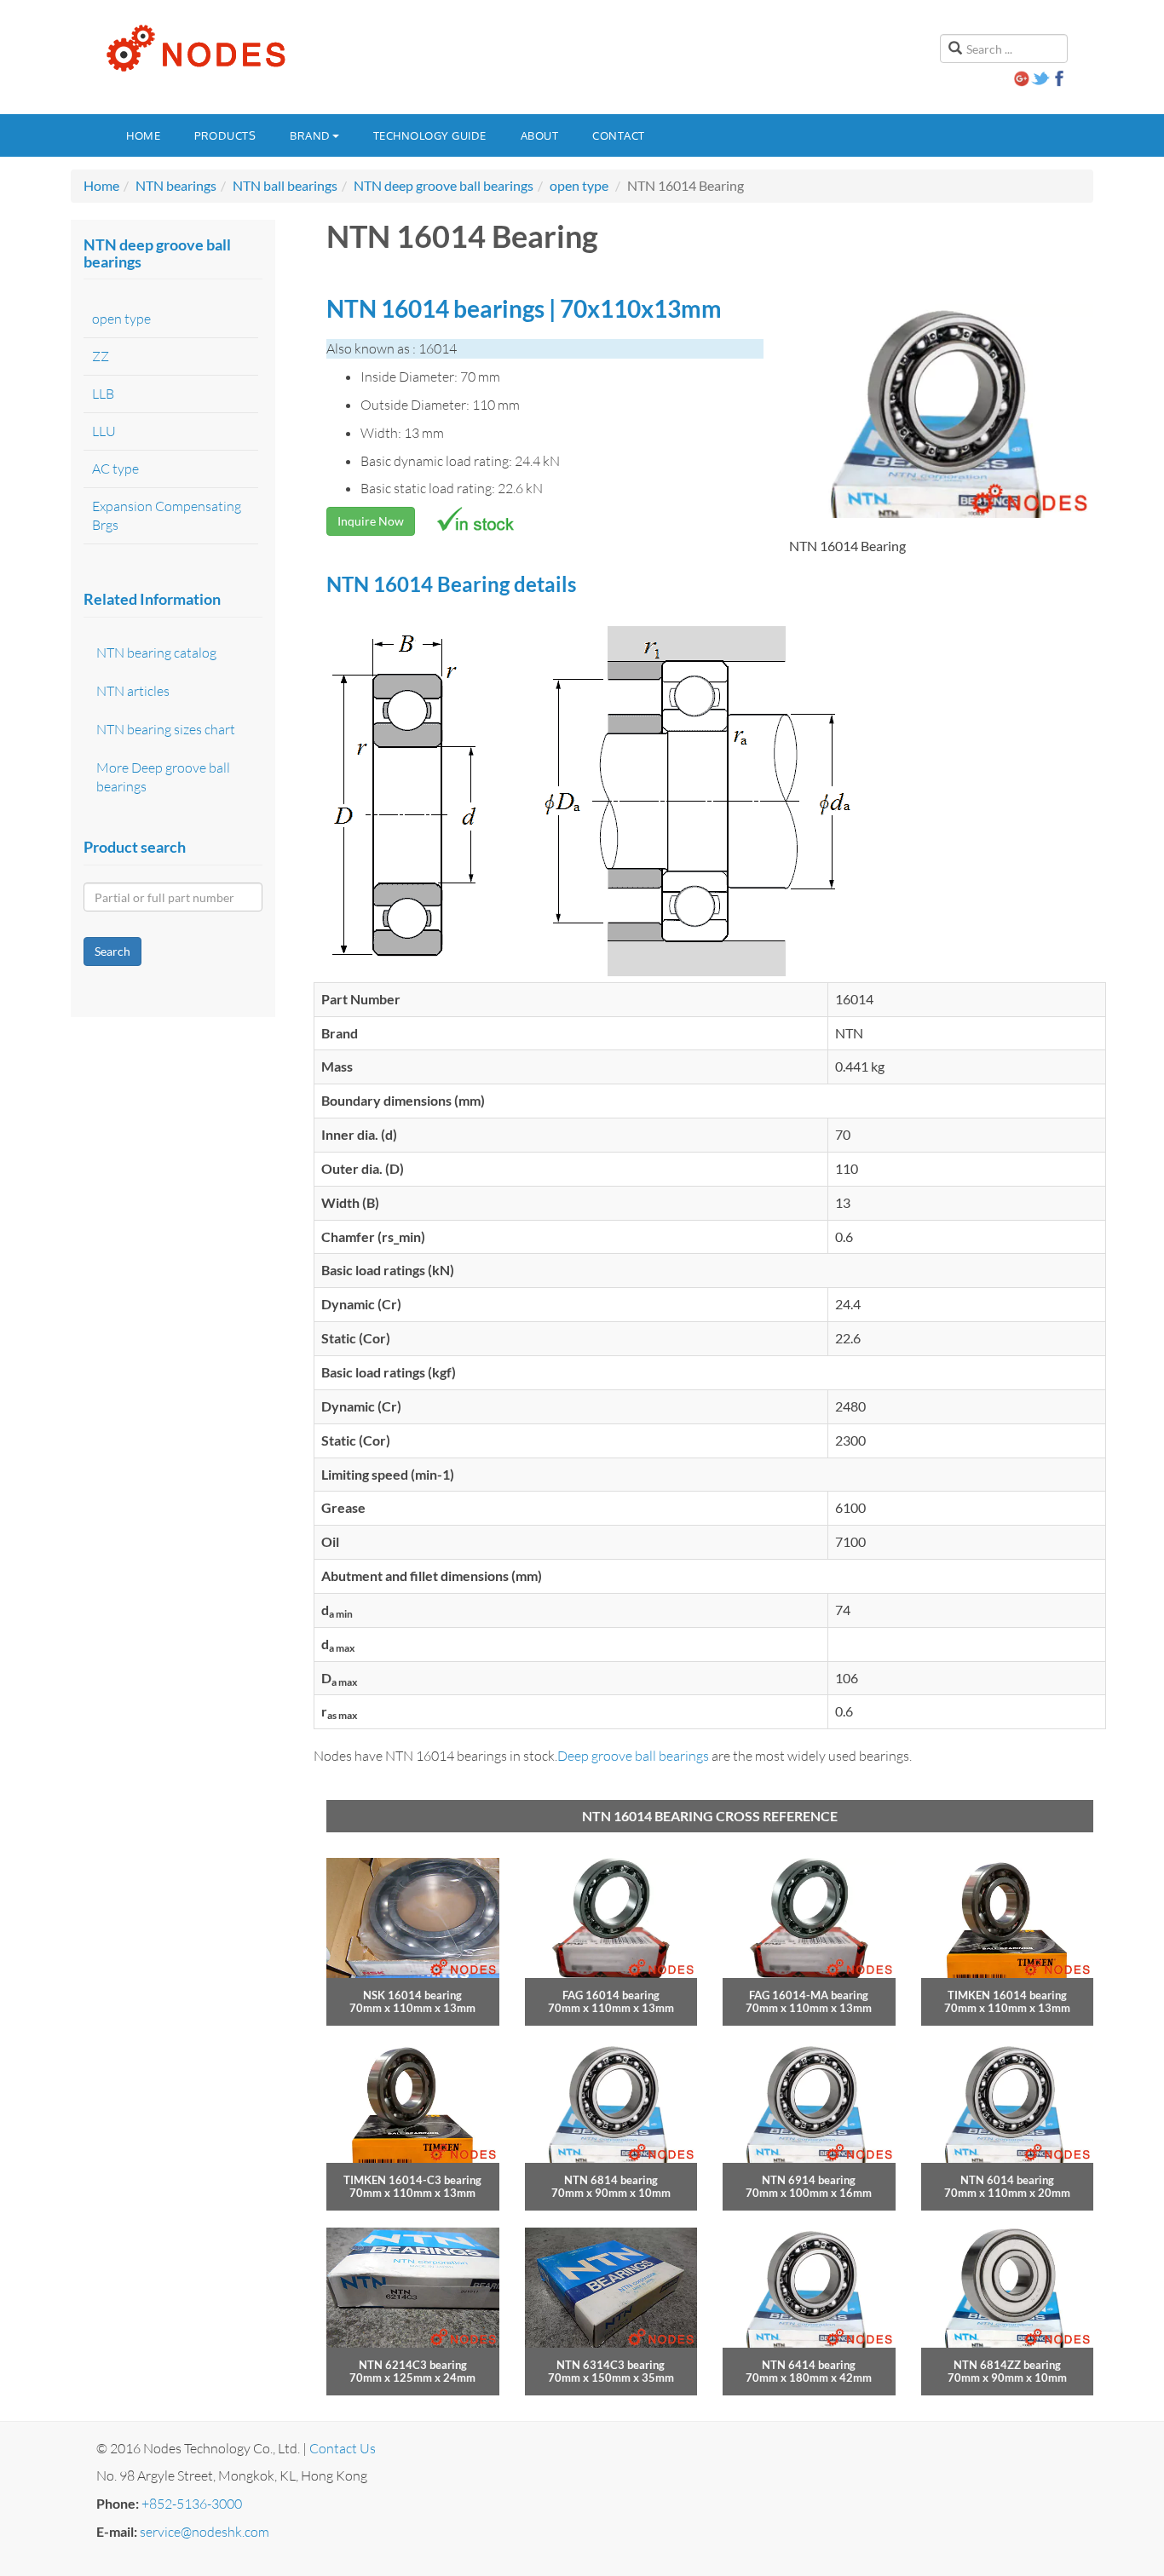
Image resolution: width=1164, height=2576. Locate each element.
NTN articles (133, 691)
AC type (115, 469)
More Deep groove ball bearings (163, 777)
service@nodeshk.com (205, 2532)
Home (143, 135)
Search (112, 951)
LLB (103, 394)
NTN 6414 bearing (809, 2365)
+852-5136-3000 (192, 2504)
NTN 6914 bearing (809, 2180)
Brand (310, 135)
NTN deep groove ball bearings (444, 185)
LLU (104, 431)
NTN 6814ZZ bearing (1007, 2365)
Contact (619, 135)
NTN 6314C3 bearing (611, 2365)
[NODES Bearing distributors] (194, 49)
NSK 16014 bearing (412, 1995)
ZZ (101, 356)
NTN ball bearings (285, 185)
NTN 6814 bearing (611, 2180)
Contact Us (343, 2448)
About (540, 135)
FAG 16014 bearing (611, 1995)
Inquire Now (371, 521)
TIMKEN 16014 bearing (1007, 1995)
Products (225, 135)
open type (579, 185)
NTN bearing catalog (156, 653)
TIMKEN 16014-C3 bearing (412, 2180)
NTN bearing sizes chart (166, 729)
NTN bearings (176, 185)
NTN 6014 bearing (1007, 2180)
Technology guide (430, 135)
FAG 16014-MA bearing (809, 1995)
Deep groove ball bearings (633, 1756)
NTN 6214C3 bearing (413, 2365)
